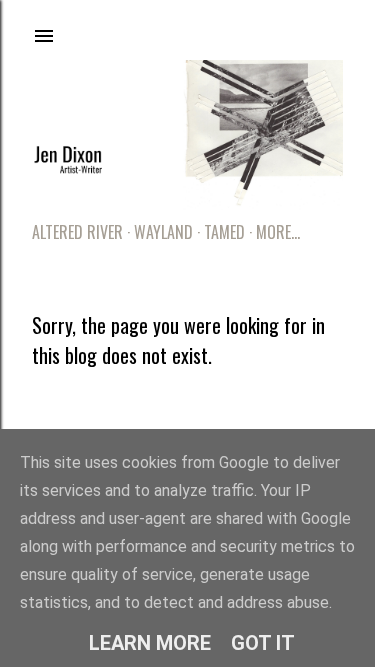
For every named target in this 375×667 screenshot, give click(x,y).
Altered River (77, 232)
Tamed (224, 232)
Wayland (163, 232)
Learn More (150, 643)
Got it (263, 643)
